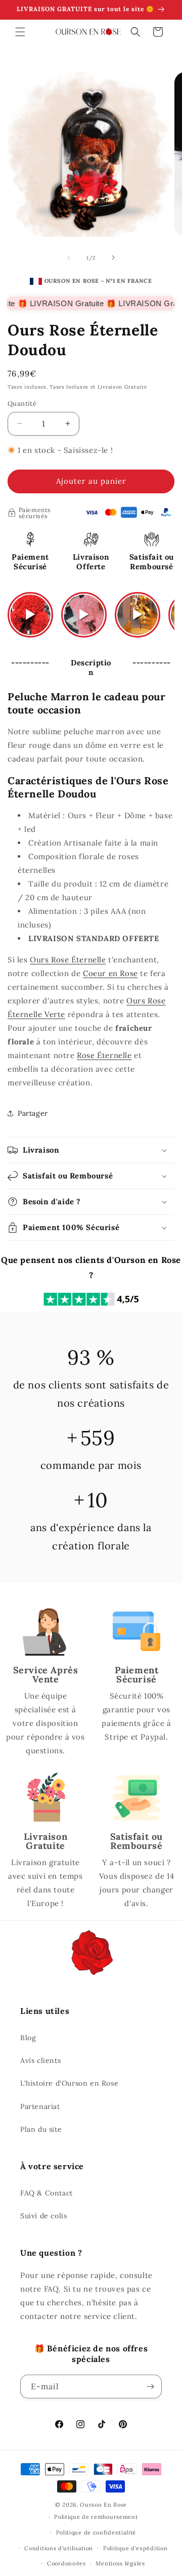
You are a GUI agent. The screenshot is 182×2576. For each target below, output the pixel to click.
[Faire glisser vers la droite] (113, 258)
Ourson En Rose (103, 2505)
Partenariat (40, 2106)
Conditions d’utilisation (59, 2548)
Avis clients (40, 2060)
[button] (20, 32)
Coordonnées (66, 2563)
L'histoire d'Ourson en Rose (69, 2083)
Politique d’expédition (135, 2548)
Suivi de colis (43, 2216)
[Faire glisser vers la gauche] (69, 258)
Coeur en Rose (110, 973)
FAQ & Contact (47, 2193)
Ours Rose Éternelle (68, 960)
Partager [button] (33, 1113)
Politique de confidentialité (96, 2532)
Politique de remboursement (96, 2517)
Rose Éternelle (104, 1055)
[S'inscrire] (150, 2387)
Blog (28, 2038)
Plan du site (41, 2129)
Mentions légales (120, 2563)
